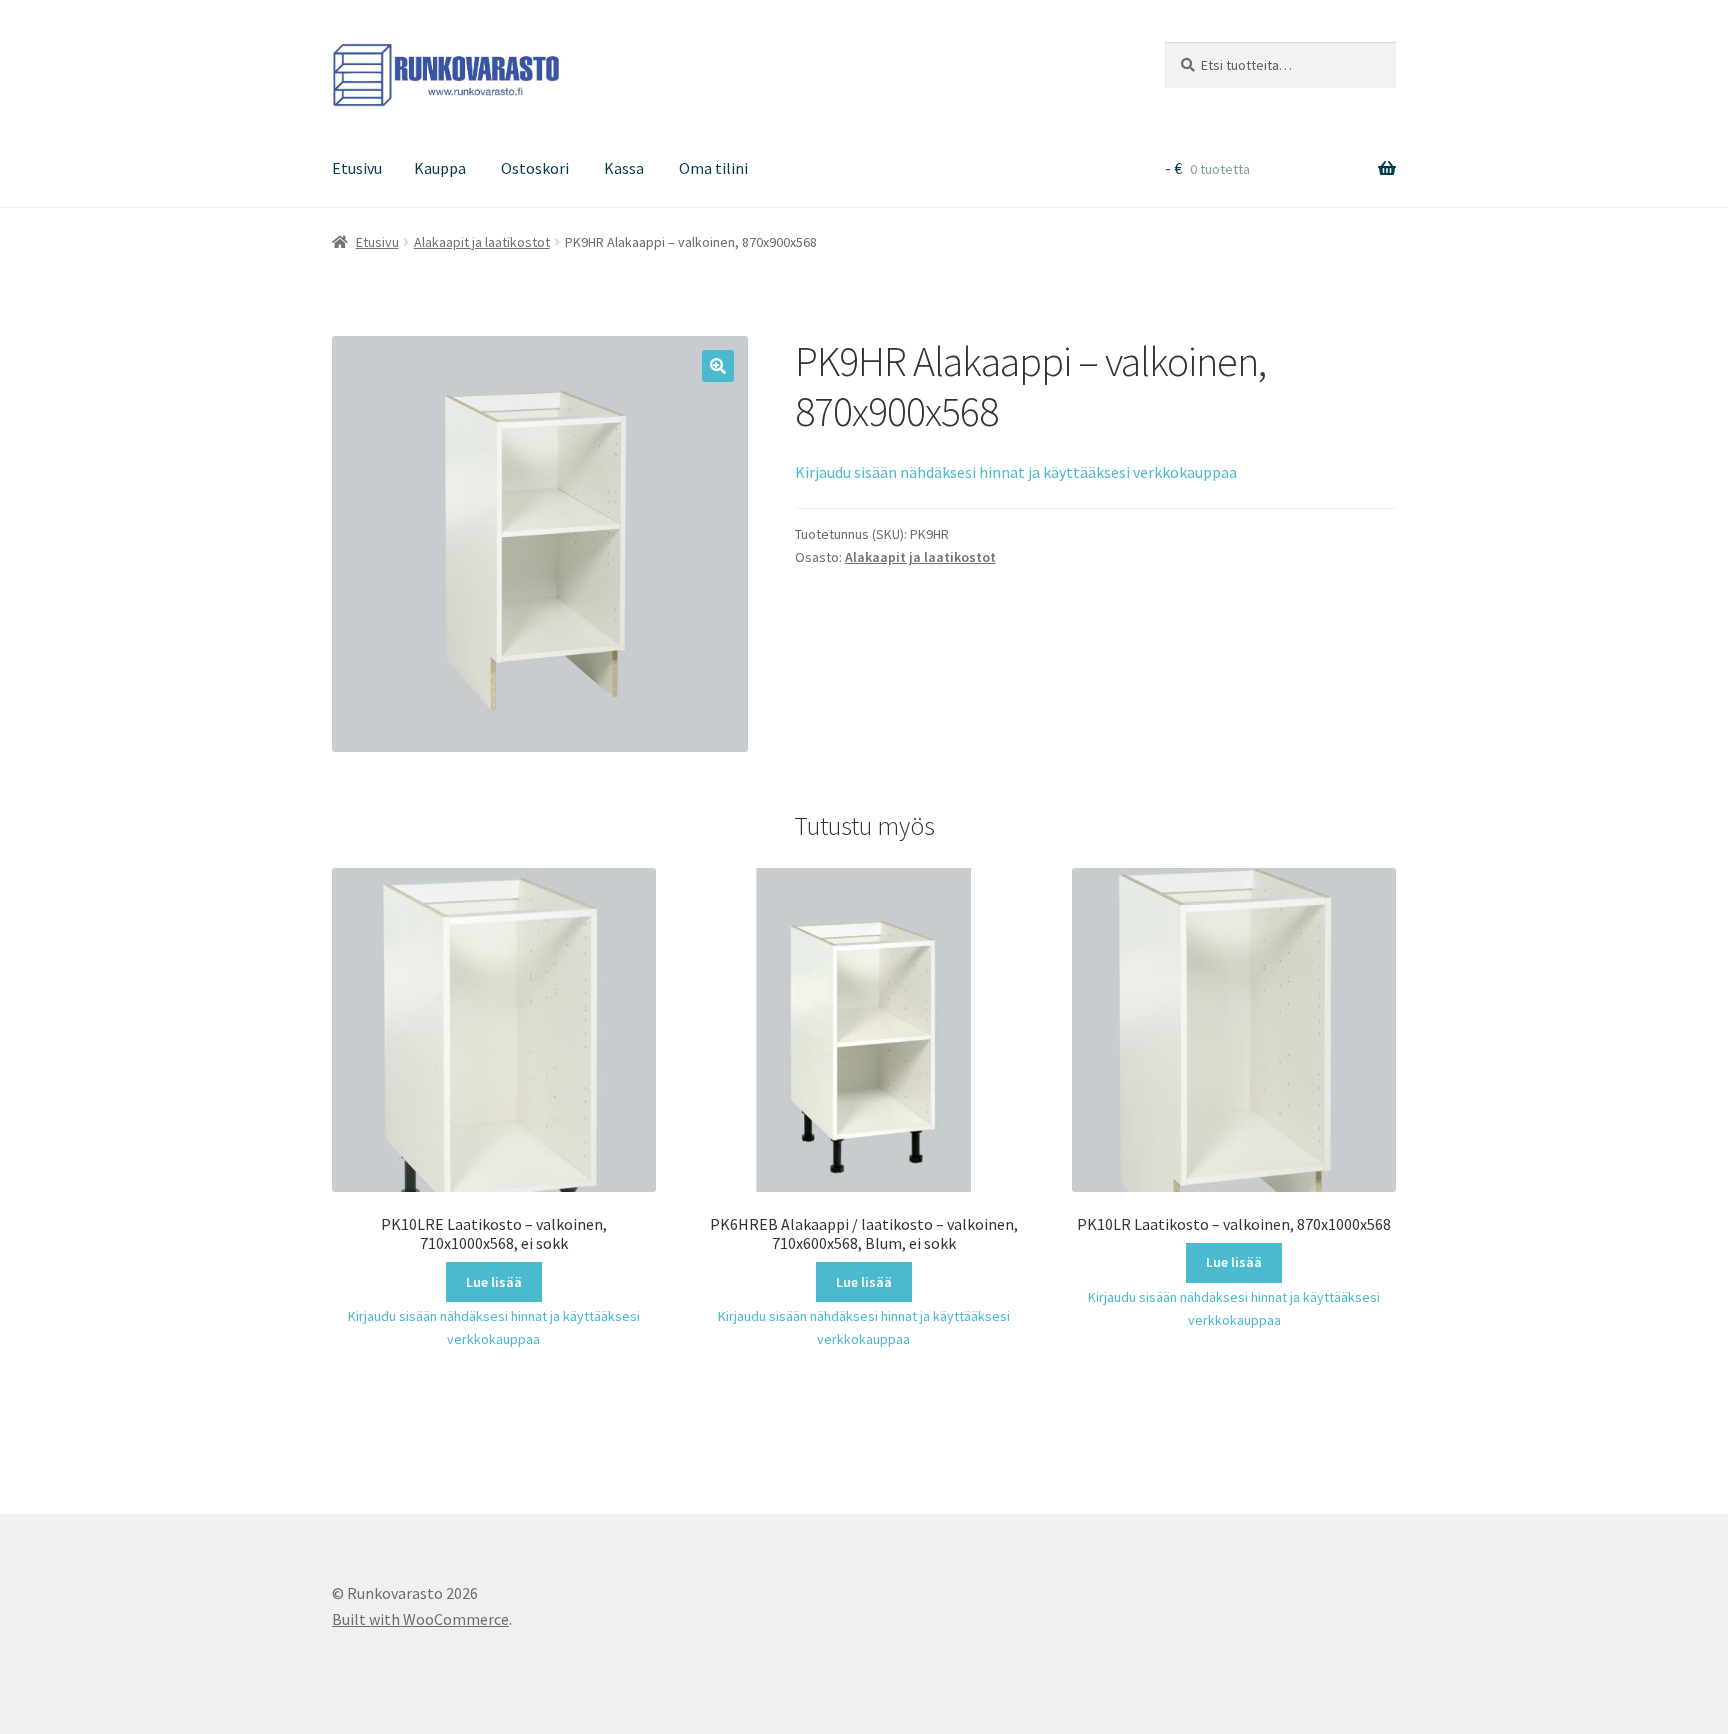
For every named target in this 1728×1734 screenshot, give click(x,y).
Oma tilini (713, 168)
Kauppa (440, 168)
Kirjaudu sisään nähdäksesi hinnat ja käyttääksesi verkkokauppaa (1016, 472)
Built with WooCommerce (420, 1619)
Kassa (624, 168)
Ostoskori (535, 168)
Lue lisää (494, 1282)
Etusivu (357, 168)
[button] (718, 366)
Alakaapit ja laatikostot (482, 242)
